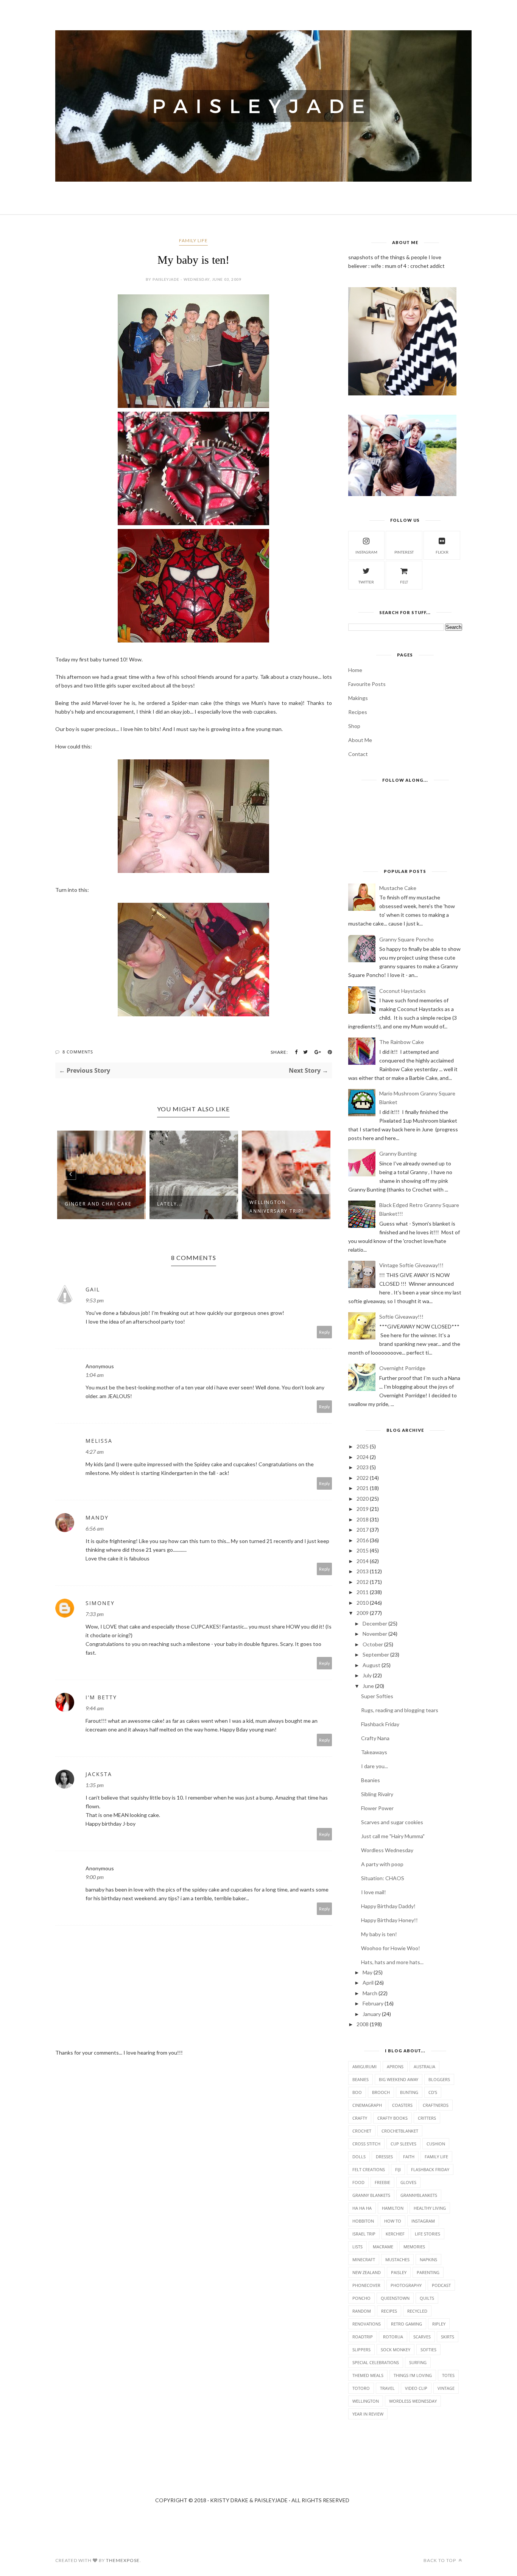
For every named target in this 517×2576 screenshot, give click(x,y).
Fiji (398, 2169)
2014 (363, 1561)
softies (428, 2350)
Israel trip (364, 2234)
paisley (399, 2272)
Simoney (100, 1603)
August (371, 1665)
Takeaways (374, 1752)
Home (355, 670)
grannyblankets (419, 2195)
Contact (358, 754)
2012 (363, 1582)
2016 (363, 1540)
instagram (366, 552)
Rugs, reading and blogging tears (400, 1710)
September (376, 1654)
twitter (366, 582)
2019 (363, 1509)
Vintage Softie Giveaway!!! (411, 1265)
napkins (428, 2259)
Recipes (358, 712)
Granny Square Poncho (406, 939)
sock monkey (396, 2350)
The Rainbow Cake (402, 1042)
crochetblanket (400, 2131)
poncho (361, 2298)
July (367, 1675)
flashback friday (430, 2169)
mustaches (397, 2259)
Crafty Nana (375, 1738)
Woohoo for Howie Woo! (391, 1948)
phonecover (366, 2285)
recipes (389, 2311)
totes (448, 2375)
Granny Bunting (398, 1153)
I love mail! (374, 1892)
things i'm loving (413, 2375)
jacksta (99, 1774)
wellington (366, 2401)
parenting (428, 2272)
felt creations (369, 2169)
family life (193, 240)
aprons (395, 2067)
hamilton (393, 2208)
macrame (383, 2247)
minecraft (364, 2259)
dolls (359, 2157)
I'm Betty (101, 1697)
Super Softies (377, 1696)
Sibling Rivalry (377, 1794)
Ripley (439, 2324)
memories (414, 2247)
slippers (361, 2350)
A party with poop (382, 1864)
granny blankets (371, 2195)
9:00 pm (95, 1877)
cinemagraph (367, 2105)
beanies (360, 2079)
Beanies (371, 1780)
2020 (363, 1499)
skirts (448, 2337)
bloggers (439, 2079)
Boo (357, 2092)
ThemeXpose (123, 2560)
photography (406, 2285)
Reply (325, 1332)
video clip (416, 2388)
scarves (422, 2337)
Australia (424, 2067)
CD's (433, 2092)
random (362, 2311)
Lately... (77, 1204)
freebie (382, 2182)
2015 (363, 1550)
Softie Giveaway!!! (401, 1317)
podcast (441, 2285)
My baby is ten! (379, 1934)
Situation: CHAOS (383, 1878)
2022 (363, 1478)
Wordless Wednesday (387, 1850)
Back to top (440, 2560)
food (358, 2182)
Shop (354, 726)
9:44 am (95, 1708)
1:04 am (95, 1375)
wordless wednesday (413, 2401)
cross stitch (366, 2144)
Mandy (97, 1517)
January (372, 2014)
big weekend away (399, 2079)
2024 (363, 1457)
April (368, 1983)
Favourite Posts (367, 684)
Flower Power (377, 1808)
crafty (360, 2118)
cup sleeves (403, 2144)
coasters (402, 2105)
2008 (363, 2024)
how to (393, 2221)
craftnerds (436, 2105)
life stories (427, 2234)
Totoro (361, 2388)
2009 (363, 1613)
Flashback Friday (380, 1724)
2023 (363, 1467)
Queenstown (395, 2298)
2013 (363, 1571)
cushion (436, 2144)
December (375, 1623)
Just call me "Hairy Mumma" (393, 1836)
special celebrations (376, 2362)
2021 (363, 1488)
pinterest (404, 552)
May (368, 1972)
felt (404, 582)
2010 (363, 1603)
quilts (427, 2298)
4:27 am (95, 1452)
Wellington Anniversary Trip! (184, 1207)
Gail (93, 1289)
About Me (360, 740)
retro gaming (406, 2324)
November (375, 1634)
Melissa (99, 1441)
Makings (358, 698)
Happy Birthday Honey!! (389, 1920)
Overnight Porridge (402, 1368)
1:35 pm (95, 1785)
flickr (442, 552)
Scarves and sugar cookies (392, 1822)
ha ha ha (362, 2208)
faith (409, 2157)
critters (427, 2118)
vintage (446, 2388)
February (373, 2003)
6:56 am (95, 1528)
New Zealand (367, 2272)
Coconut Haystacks (403, 991)
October (373, 1644)
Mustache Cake (398, 888)
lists (357, 2247)
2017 (363, 1530)
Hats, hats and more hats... (392, 1962)
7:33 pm (95, 1614)
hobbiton (363, 2221)
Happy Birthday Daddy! (388, 1906)
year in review (368, 2414)
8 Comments (78, 1052)
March (370, 1993)
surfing (418, 2362)
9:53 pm (95, 1300)
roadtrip (363, 2337)
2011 (363, 1592)
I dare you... (375, 1766)
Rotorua (393, 2337)
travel (387, 2388)
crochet (362, 2131)
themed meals (368, 2375)
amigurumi (364, 2067)
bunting (409, 2092)
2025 (363, 1446)
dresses (384, 2157)
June (368, 1686)
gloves (408, 2182)
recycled (417, 2311)
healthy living (430, 2208)
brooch (381, 2092)
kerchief (395, 2234)
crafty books (392, 2118)
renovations (367, 2324)
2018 (363, 1519)
